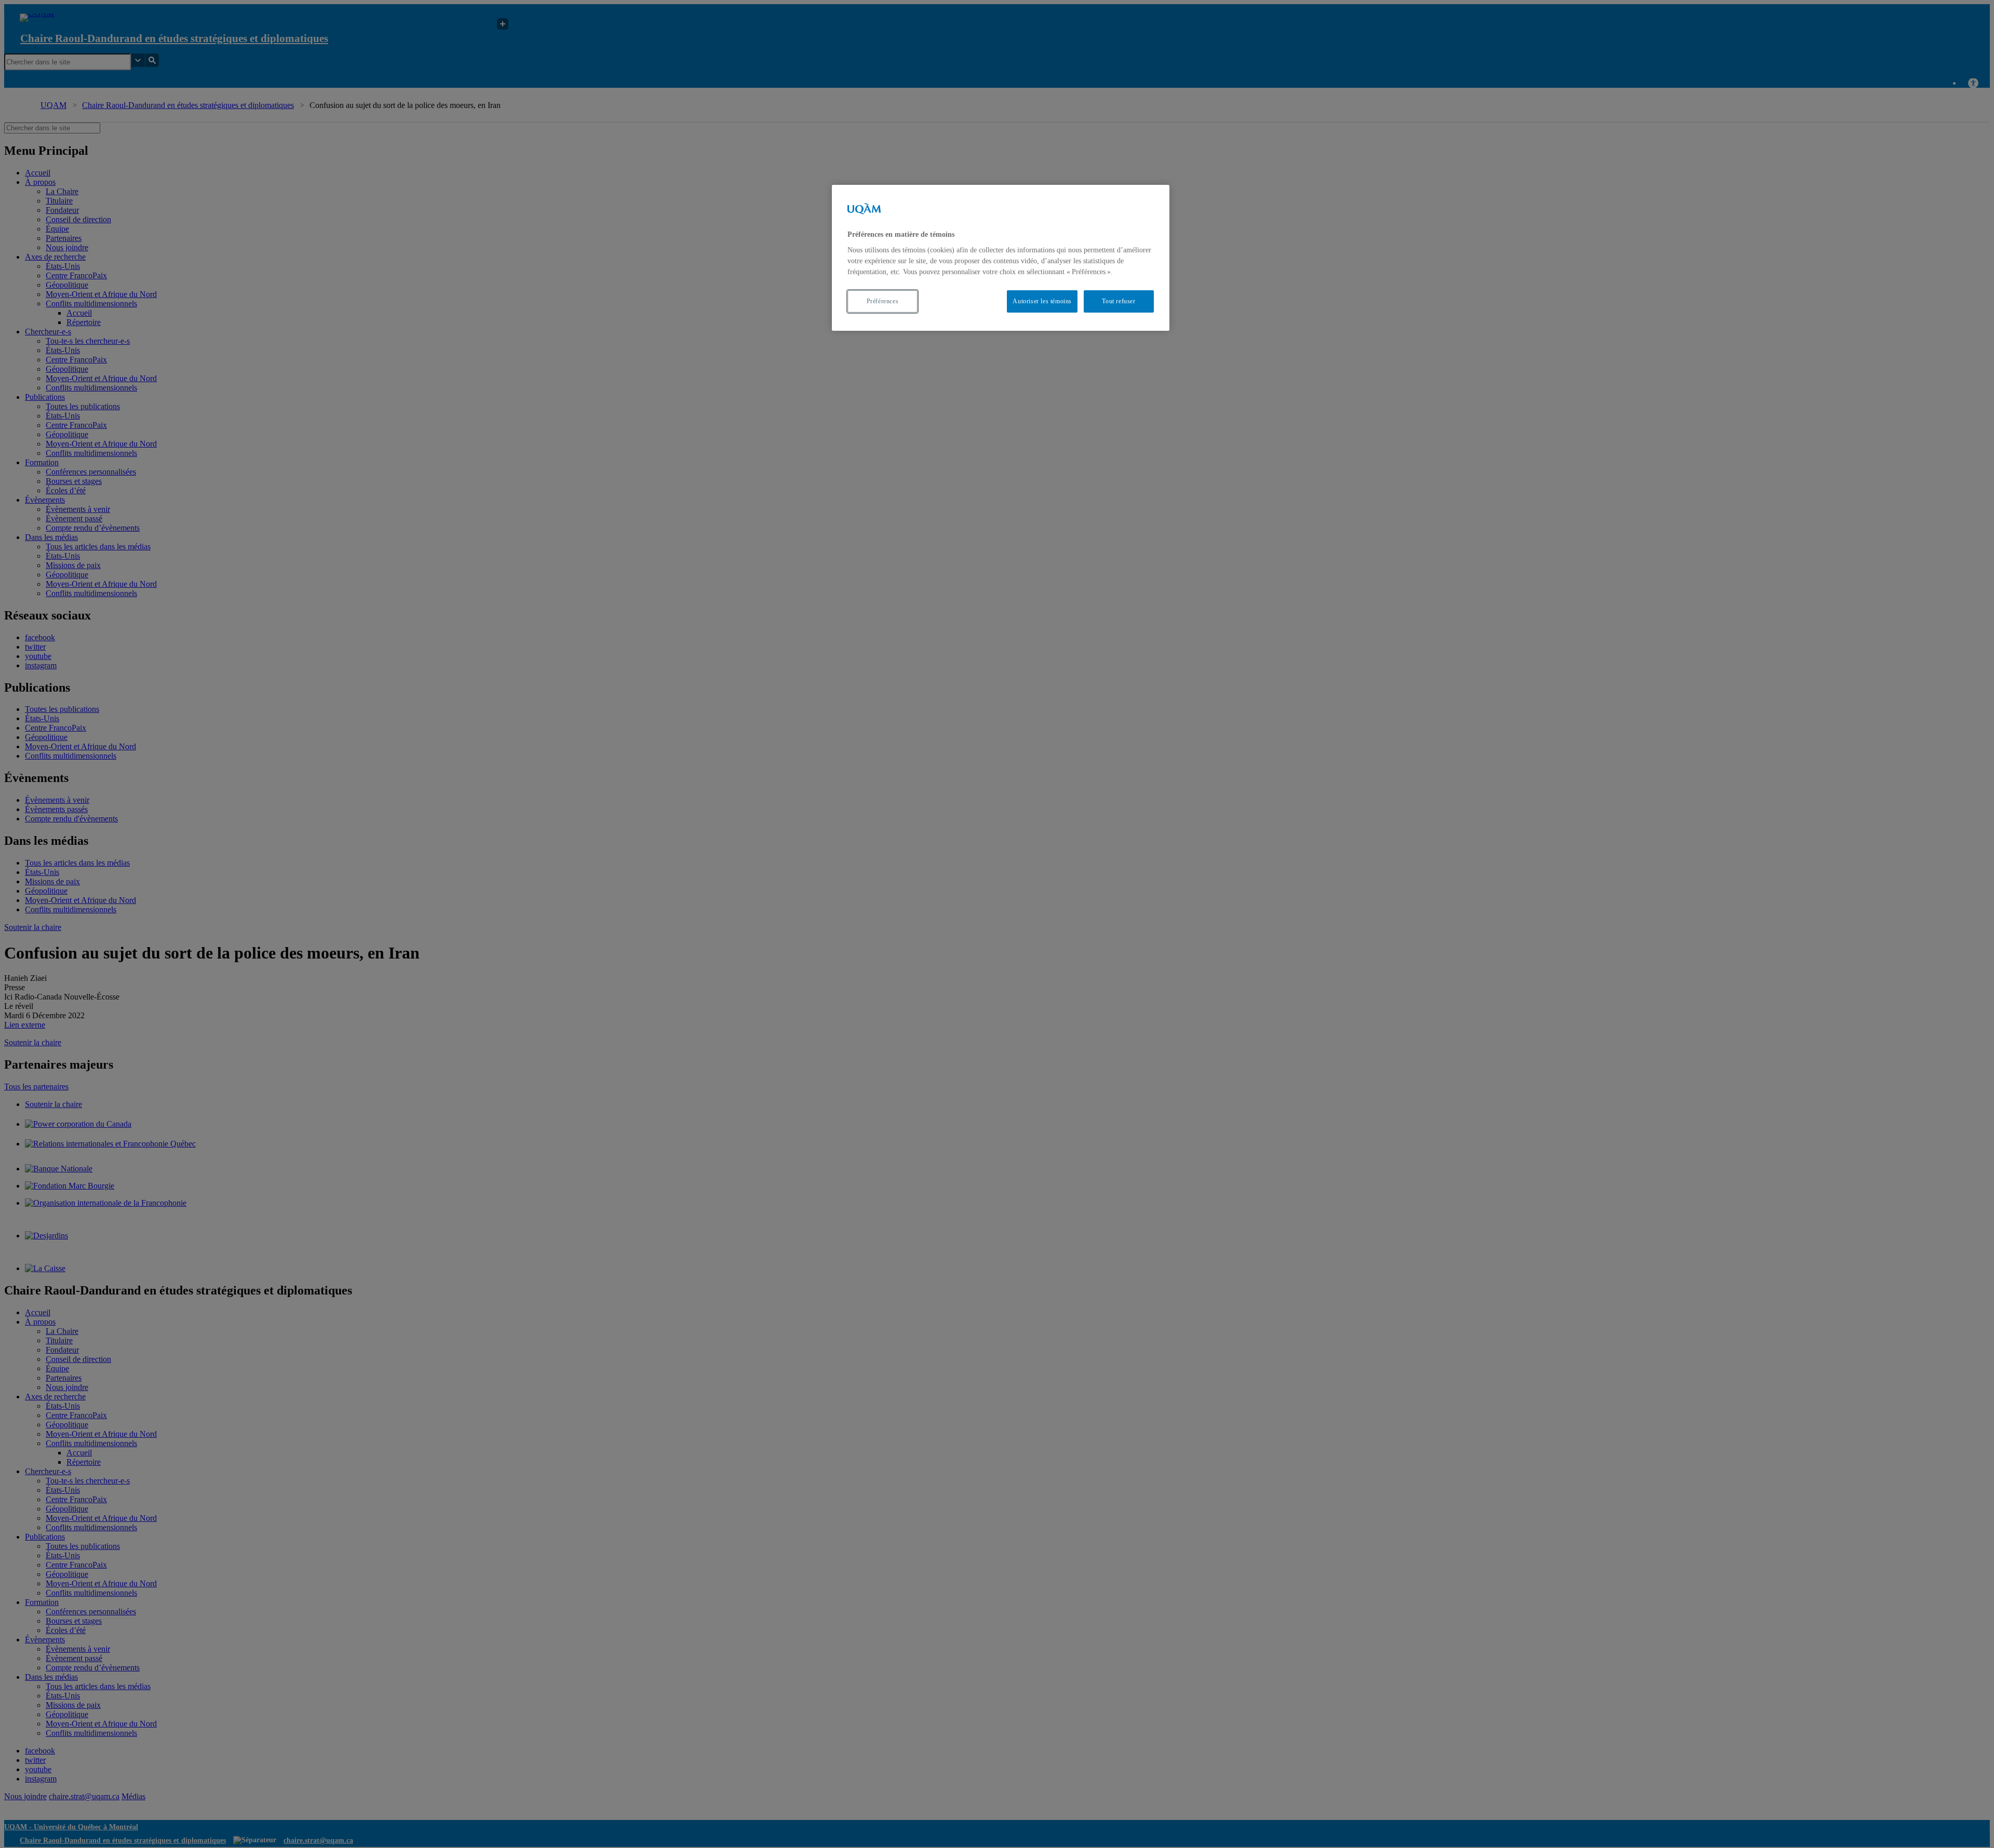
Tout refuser (1119, 301)
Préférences (883, 301)
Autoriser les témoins (1042, 301)
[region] (1001, 258)
